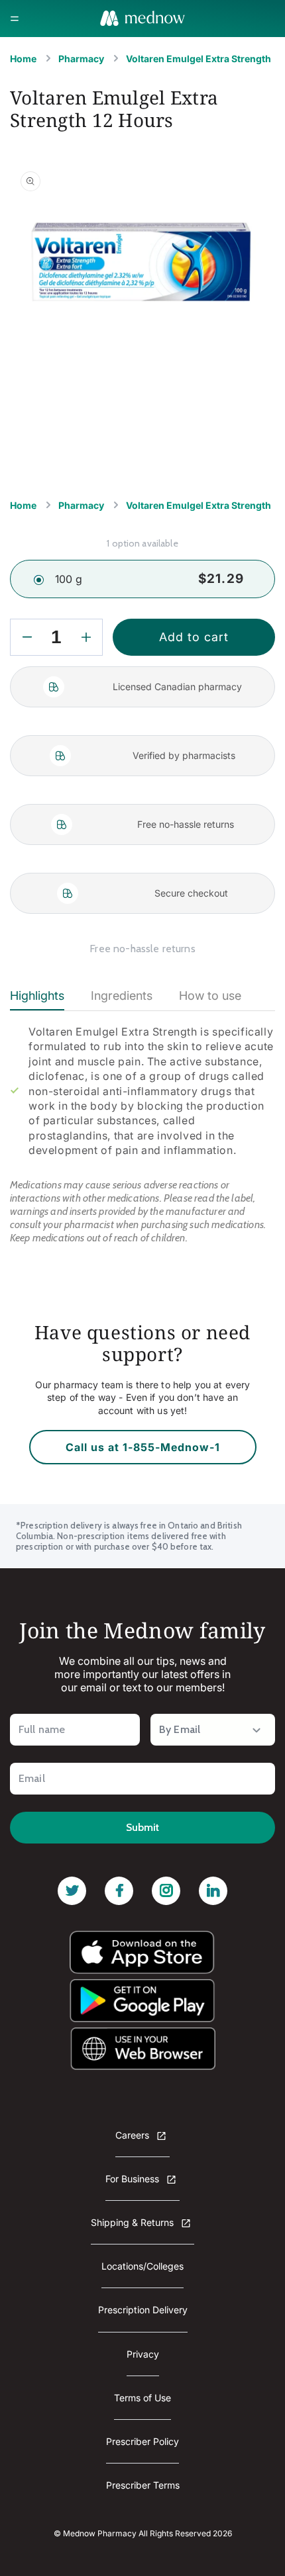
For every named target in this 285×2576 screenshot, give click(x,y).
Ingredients (122, 996)
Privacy (143, 2354)
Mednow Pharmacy (100, 2533)
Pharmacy (81, 59)
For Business (134, 2179)
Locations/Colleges (142, 2266)
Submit (142, 1827)
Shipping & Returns (134, 2222)
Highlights (37, 996)
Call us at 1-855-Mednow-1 (143, 1447)
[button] (15, 19)
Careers (134, 2135)
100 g (69, 579)
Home (23, 59)
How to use (210, 996)
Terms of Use (142, 2398)
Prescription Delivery (143, 2310)
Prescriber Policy (142, 2441)
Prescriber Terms (143, 2485)
